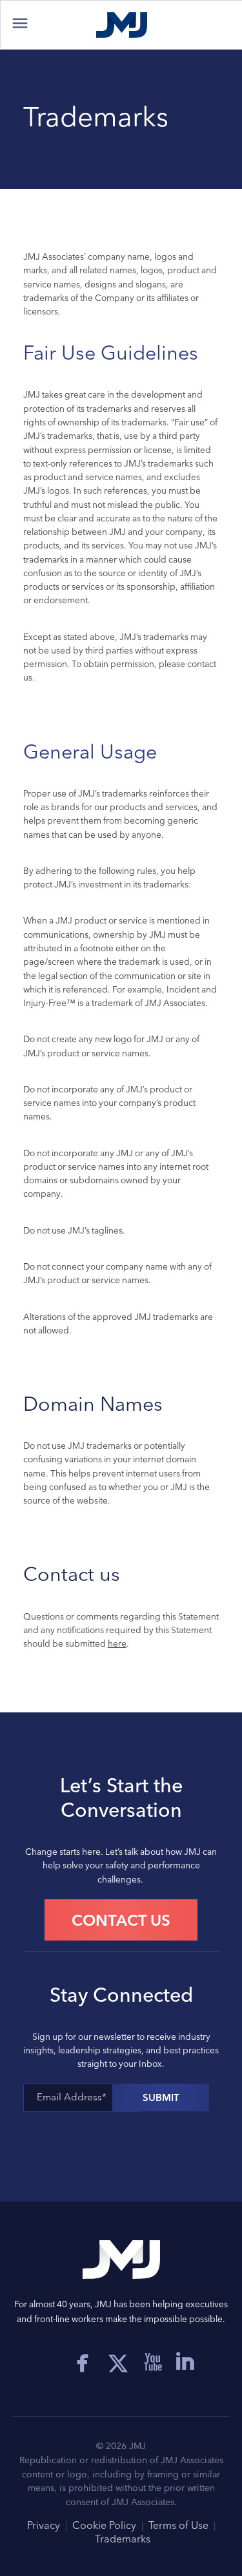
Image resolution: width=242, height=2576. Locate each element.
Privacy (44, 2525)
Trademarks (123, 2539)
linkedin (185, 2362)
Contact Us (121, 1920)
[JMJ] (122, 25)
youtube (153, 2362)
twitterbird (127, 2362)
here (117, 1643)
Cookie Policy (104, 2525)
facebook (83, 2362)
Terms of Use (178, 2525)
